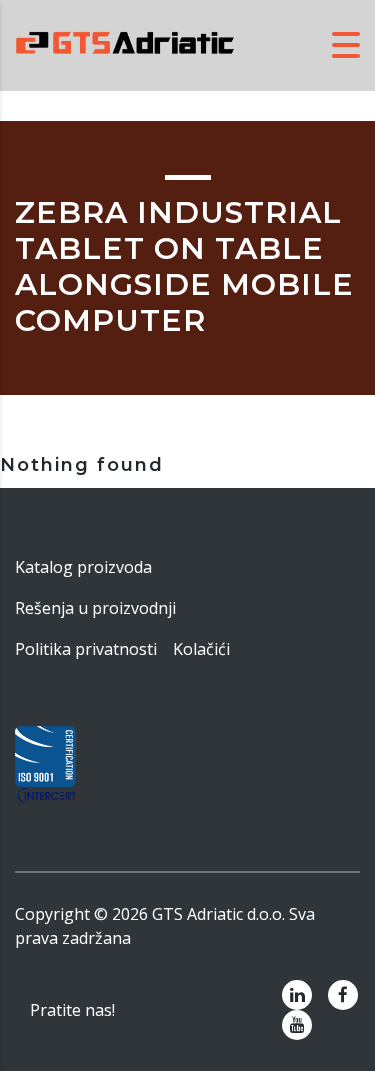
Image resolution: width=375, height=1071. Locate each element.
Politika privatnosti (86, 649)
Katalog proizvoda (83, 567)
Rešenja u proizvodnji (95, 608)
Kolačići (201, 649)
